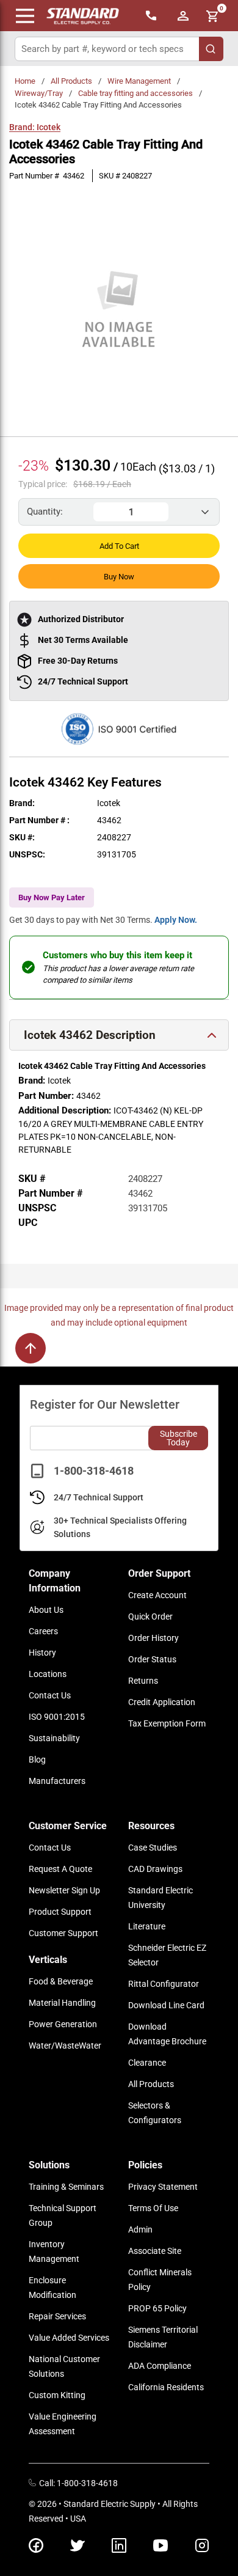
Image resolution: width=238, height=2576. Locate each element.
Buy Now (119, 577)
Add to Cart (119, 546)
